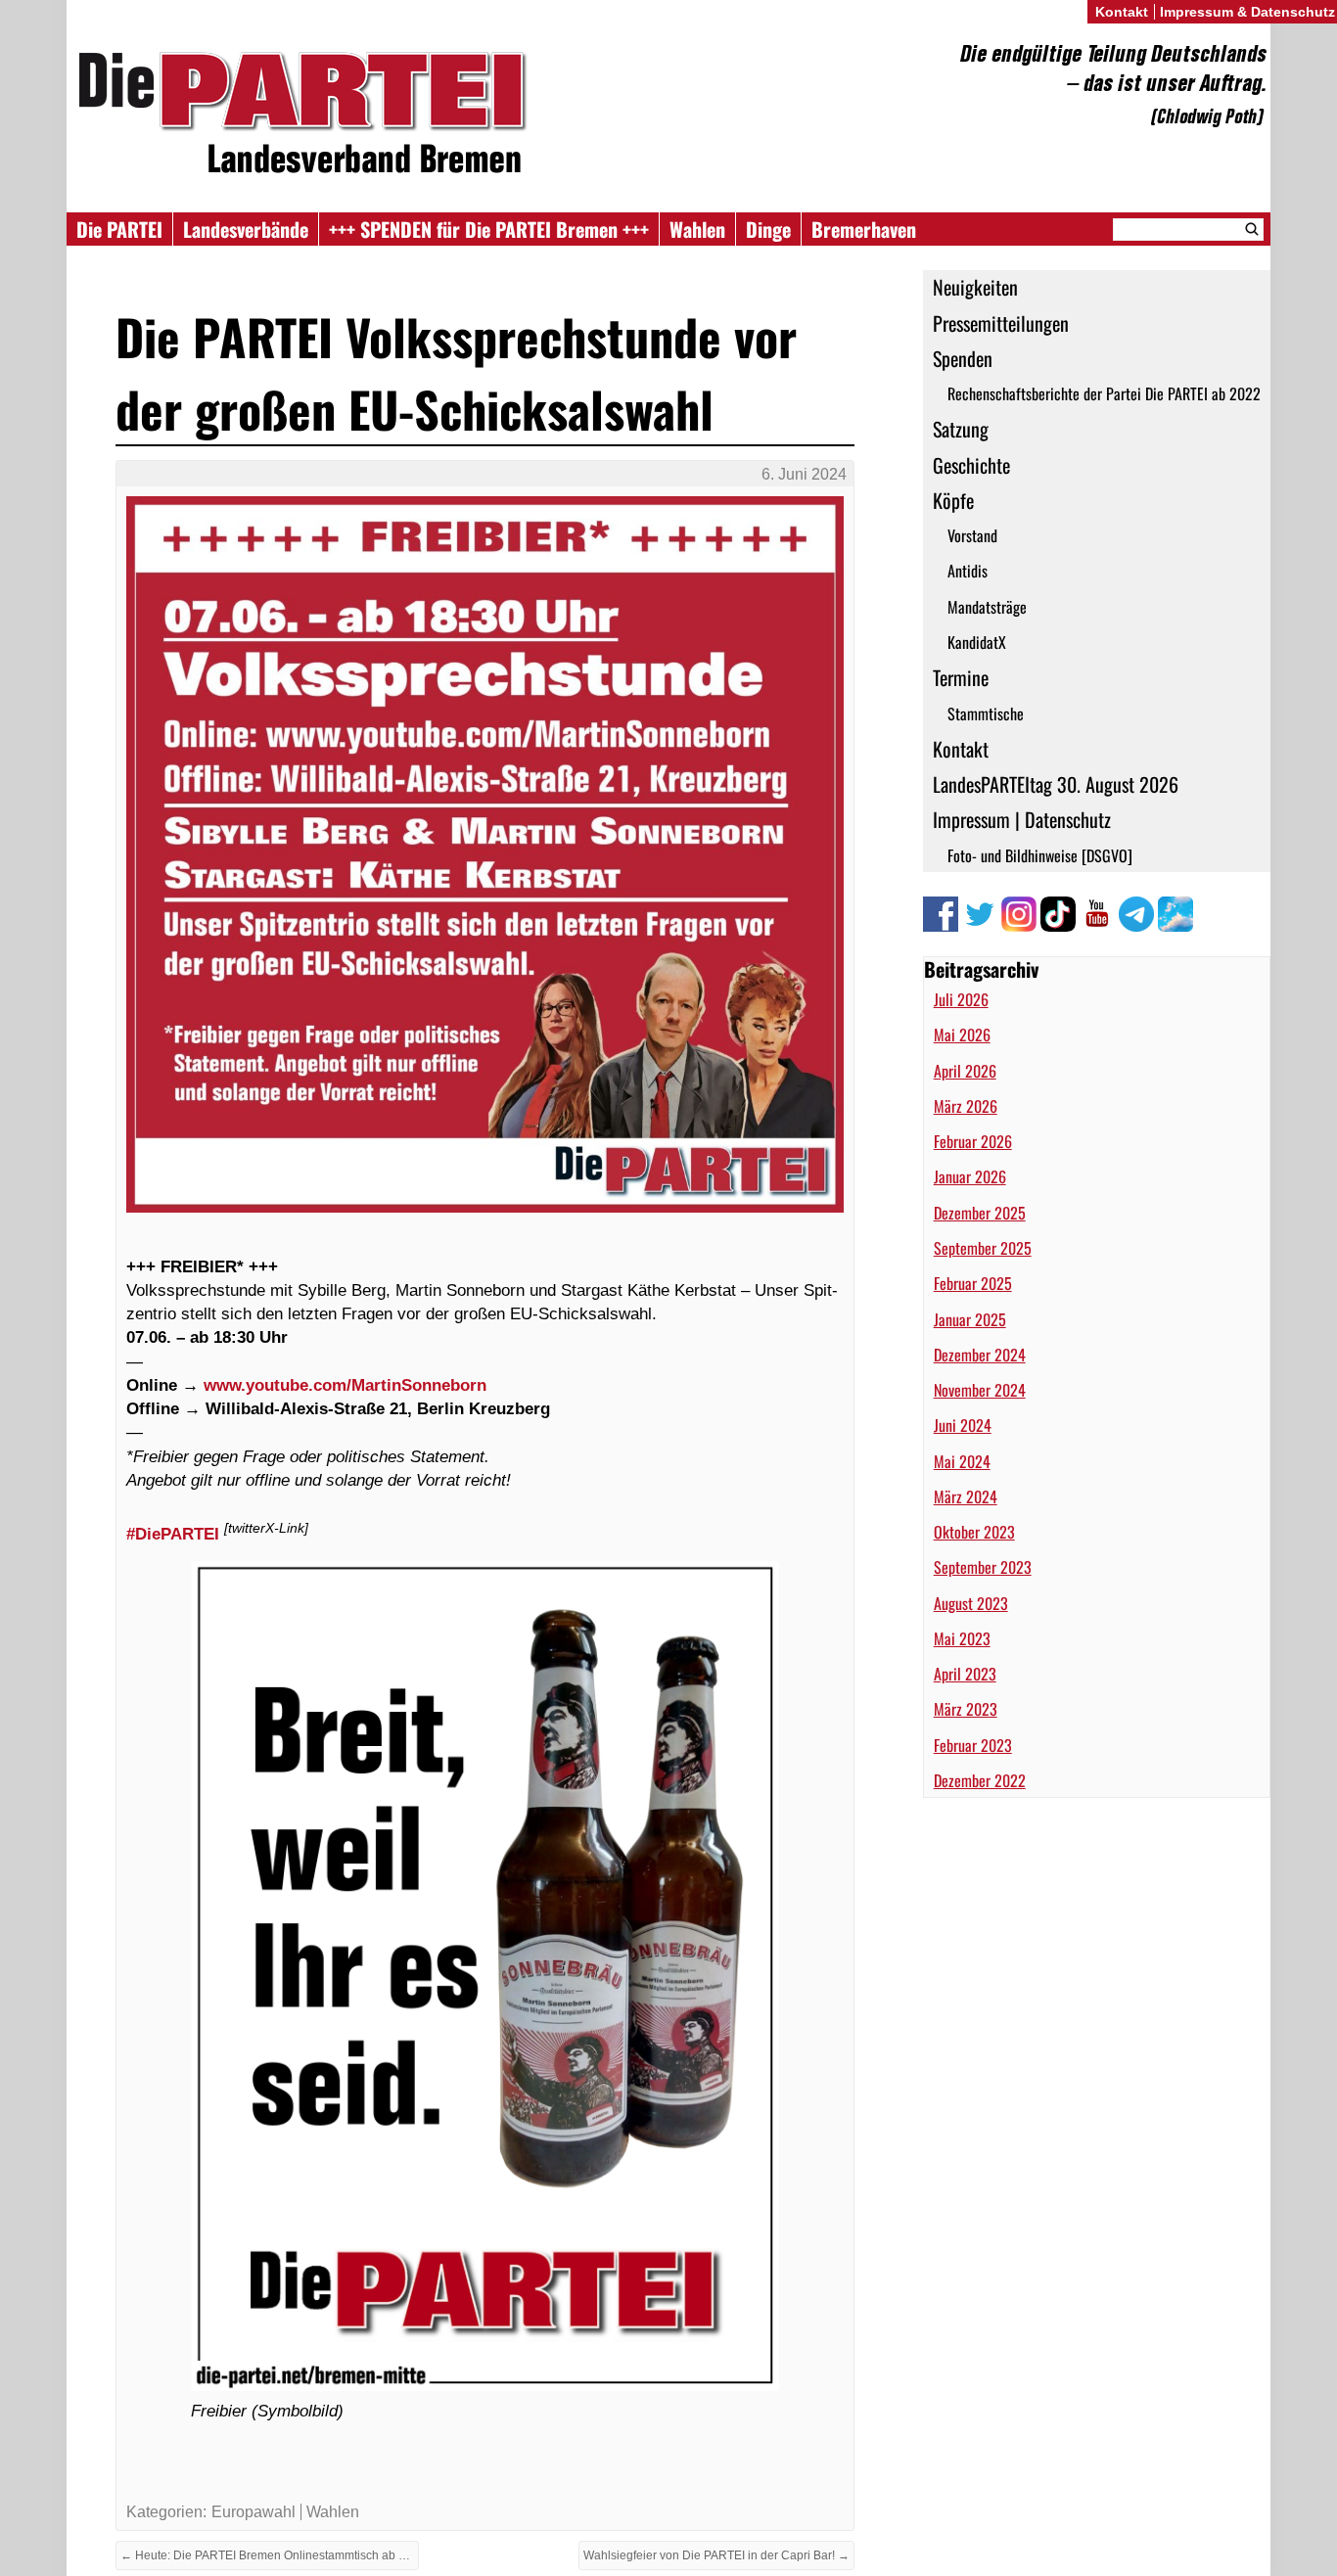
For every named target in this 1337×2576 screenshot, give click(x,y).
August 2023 (971, 1603)
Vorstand (972, 535)
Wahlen (697, 229)
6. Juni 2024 (804, 474)
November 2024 (980, 1390)
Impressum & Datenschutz (1247, 12)
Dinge (768, 229)
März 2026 (966, 1106)
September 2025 (983, 1248)
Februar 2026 (973, 1141)
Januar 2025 (970, 1319)
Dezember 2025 (980, 1213)
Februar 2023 (973, 1745)
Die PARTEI (119, 229)
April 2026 (965, 1071)
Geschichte (971, 465)
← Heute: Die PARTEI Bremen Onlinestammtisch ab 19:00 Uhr (270, 2555)
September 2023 (983, 1567)
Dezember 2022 (980, 1780)
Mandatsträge (987, 607)
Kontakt (961, 749)
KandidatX (977, 642)
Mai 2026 (962, 1035)
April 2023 (965, 1674)
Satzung (961, 429)
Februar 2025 (973, 1283)
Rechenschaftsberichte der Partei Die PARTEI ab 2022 (1104, 393)
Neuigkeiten (975, 287)
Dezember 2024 (980, 1355)
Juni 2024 (963, 1425)
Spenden (963, 358)
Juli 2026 (961, 999)
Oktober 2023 (974, 1532)
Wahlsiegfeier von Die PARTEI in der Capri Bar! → (716, 2555)
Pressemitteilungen (1001, 323)
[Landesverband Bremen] (668, 116)
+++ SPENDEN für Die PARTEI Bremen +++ (489, 229)
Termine (961, 677)
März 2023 (966, 1709)
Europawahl (254, 2512)
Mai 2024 (962, 1461)
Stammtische (986, 713)
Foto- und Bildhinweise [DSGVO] (1040, 855)
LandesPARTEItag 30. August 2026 (1056, 784)
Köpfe (953, 500)
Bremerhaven (864, 229)
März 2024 (966, 1496)
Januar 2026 (970, 1176)
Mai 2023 (962, 1638)
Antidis (968, 571)
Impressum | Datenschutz (1022, 819)
